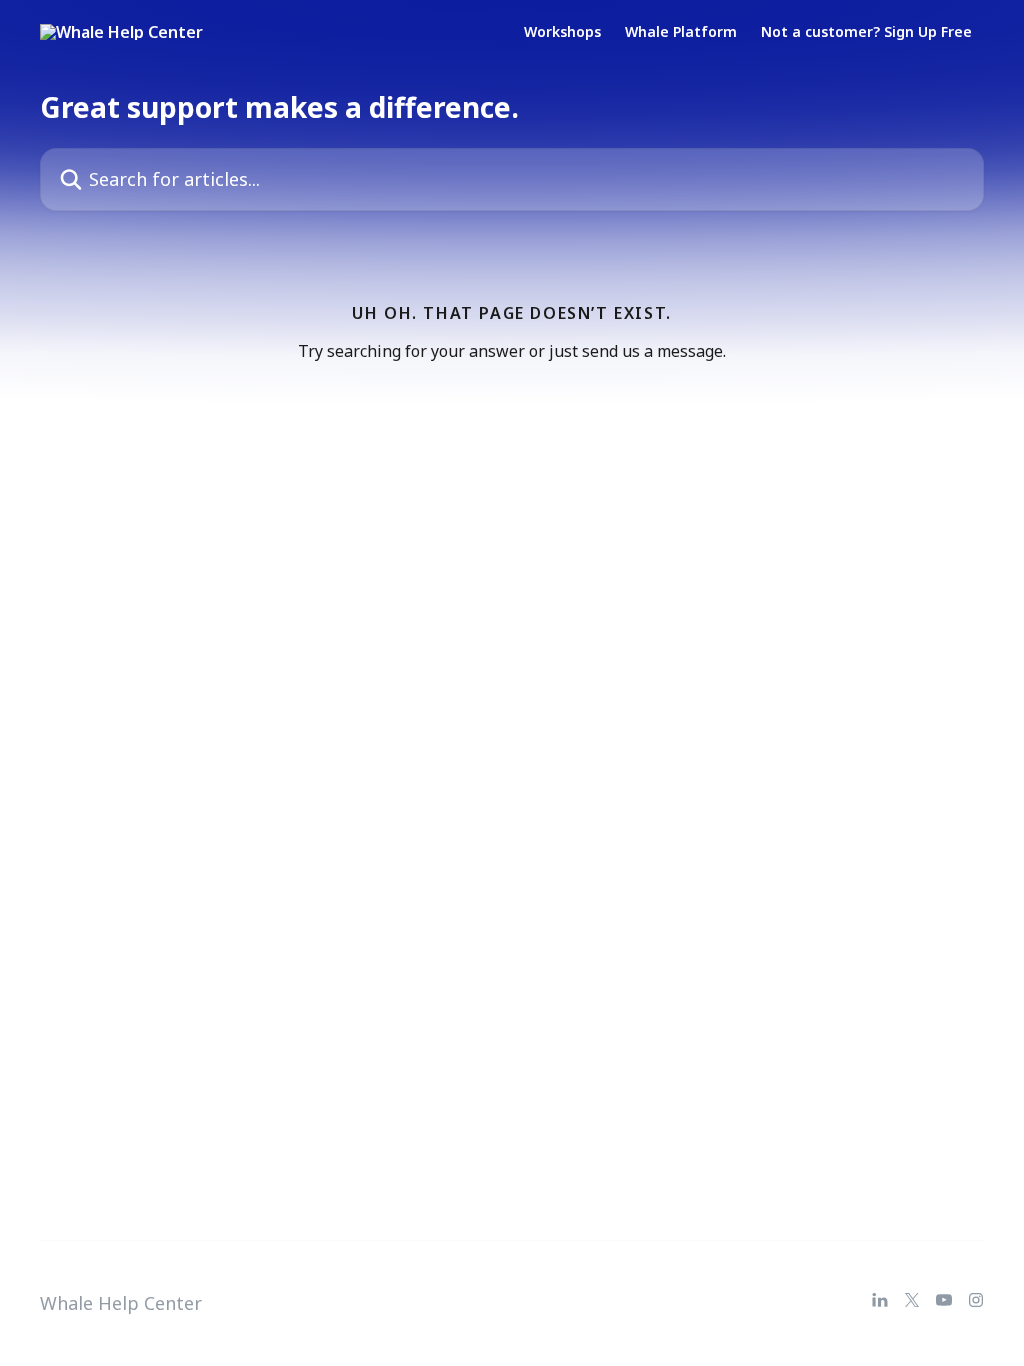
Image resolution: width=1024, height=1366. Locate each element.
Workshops (562, 32)
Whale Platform (681, 32)
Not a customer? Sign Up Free (866, 32)
